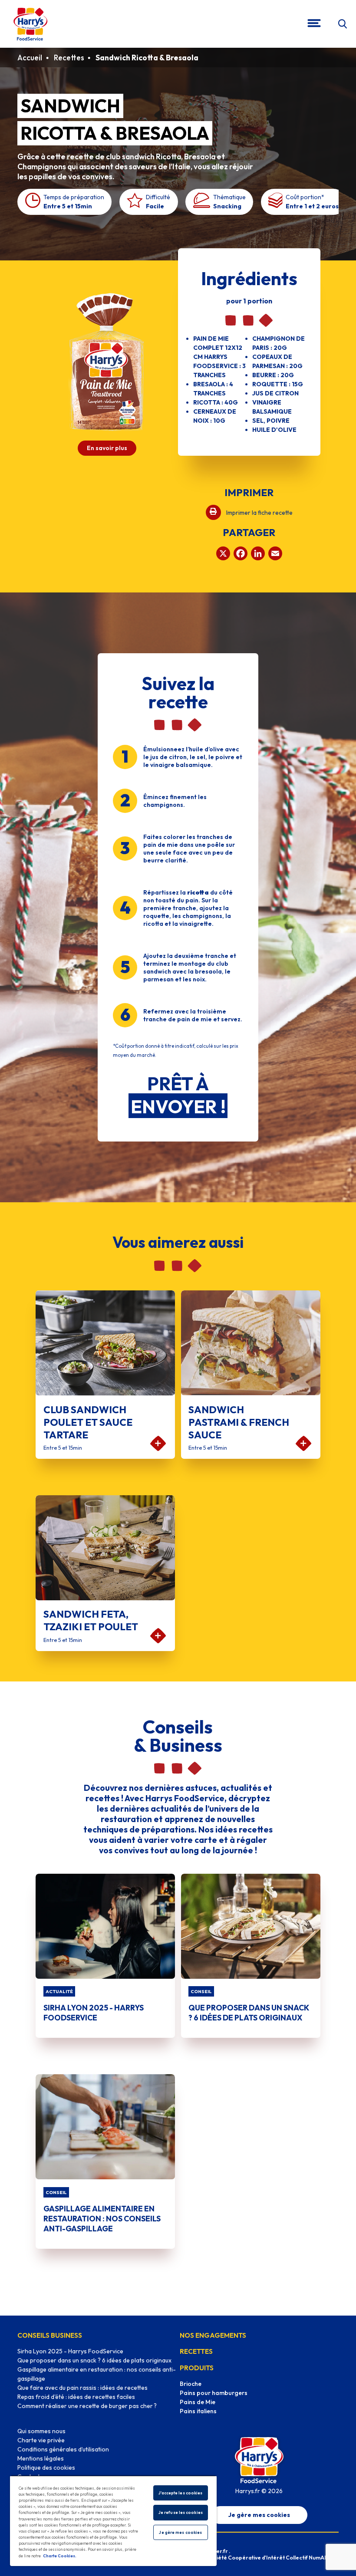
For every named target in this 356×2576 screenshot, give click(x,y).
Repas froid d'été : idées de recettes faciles (76, 2397)
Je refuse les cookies (181, 2512)
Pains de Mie (198, 2402)
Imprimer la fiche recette (259, 513)
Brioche (191, 2384)
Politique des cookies (46, 2467)
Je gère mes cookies (259, 2515)
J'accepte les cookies (180, 2493)
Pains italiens (198, 2411)
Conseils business (50, 2335)
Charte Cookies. (60, 2556)
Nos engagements (213, 2335)
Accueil (30, 58)
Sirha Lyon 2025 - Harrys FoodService (70, 2351)
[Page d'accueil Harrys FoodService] (30, 24)
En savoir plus (107, 448)
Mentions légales (41, 2458)
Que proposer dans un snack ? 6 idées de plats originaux (94, 2360)
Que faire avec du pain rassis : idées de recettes (82, 2388)
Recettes (69, 58)
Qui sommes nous (41, 2431)
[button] (342, 24)
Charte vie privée (41, 2440)
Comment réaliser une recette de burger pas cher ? (87, 2406)
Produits (197, 2368)
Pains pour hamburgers (214, 2393)
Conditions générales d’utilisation (63, 2449)
